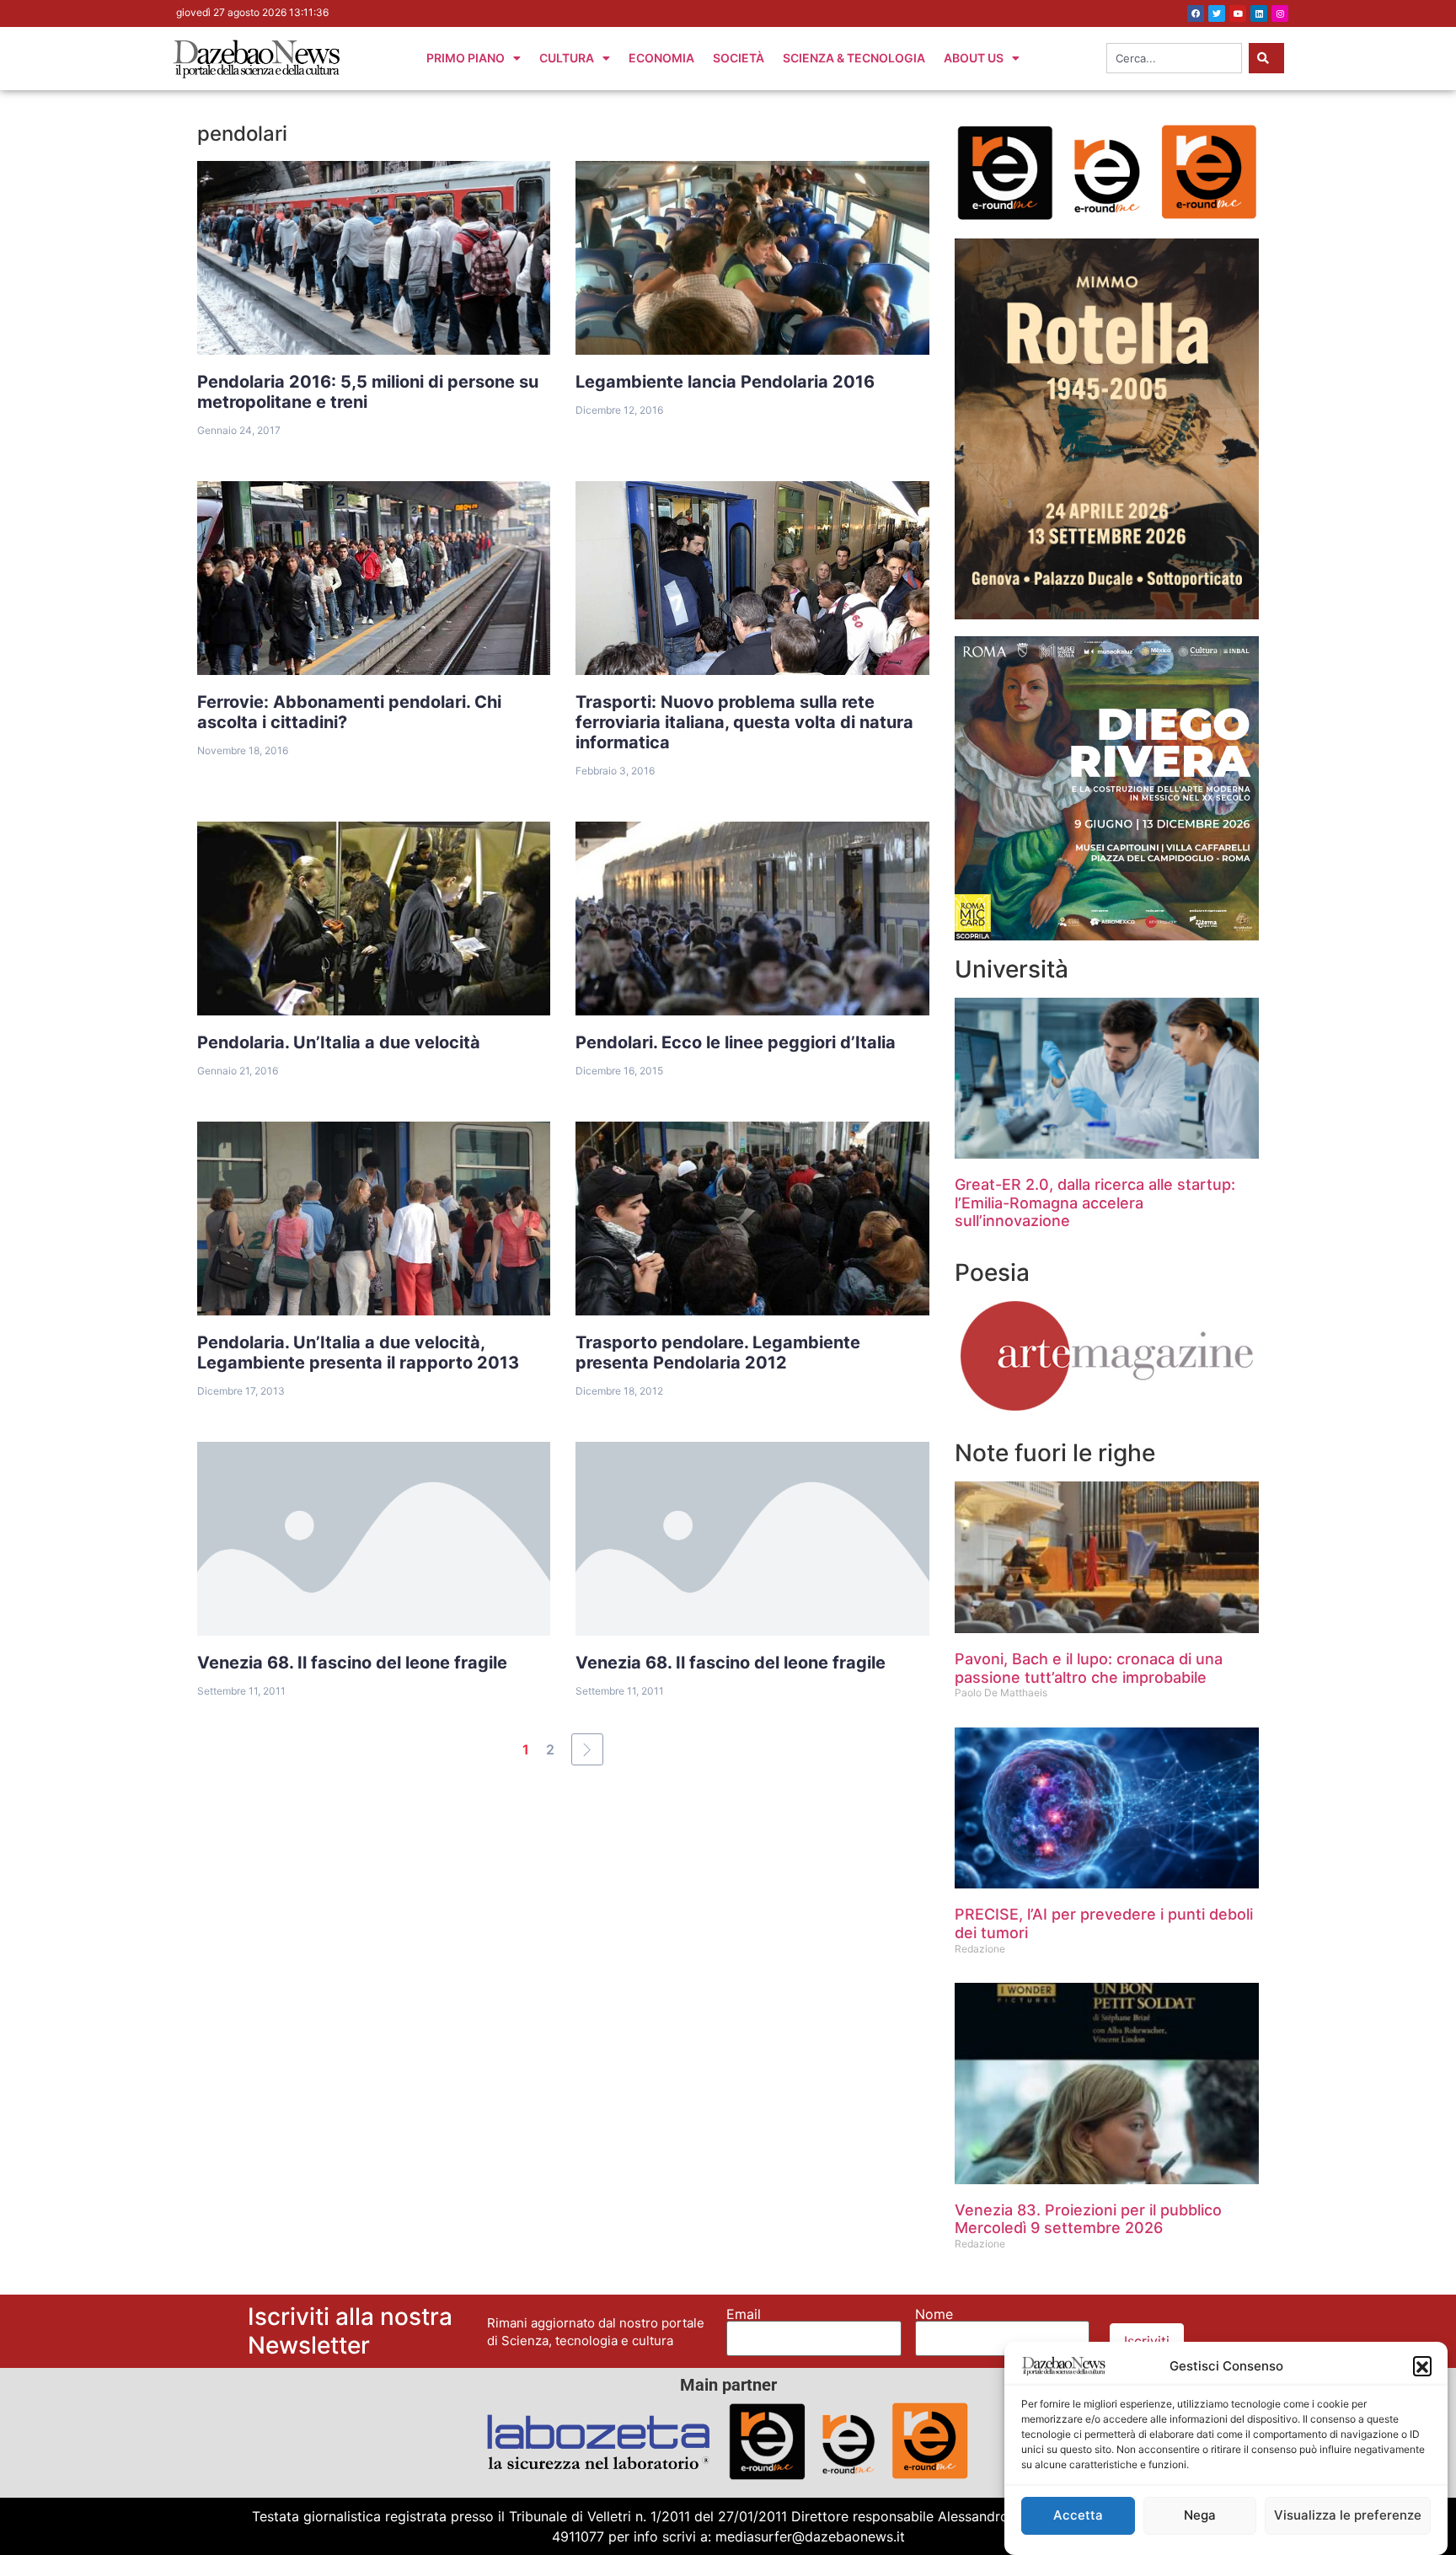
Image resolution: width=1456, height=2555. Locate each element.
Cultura (567, 58)
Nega (1200, 2515)
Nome (934, 2314)
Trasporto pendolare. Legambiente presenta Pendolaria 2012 (718, 1352)
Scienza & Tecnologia (854, 58)
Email (744, 2314)
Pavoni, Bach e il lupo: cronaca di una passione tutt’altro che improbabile (1089, 1668)
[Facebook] (1196, 13)
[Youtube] (1238, 13)
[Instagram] (1280, 13)
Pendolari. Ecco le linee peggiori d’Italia (736, 1042)
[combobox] (1174, 58)
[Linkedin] (1259, 13)
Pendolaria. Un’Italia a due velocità (339, 1042)
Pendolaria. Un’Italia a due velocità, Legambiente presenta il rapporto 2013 (358, 1352)
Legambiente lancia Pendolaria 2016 (725, 382)
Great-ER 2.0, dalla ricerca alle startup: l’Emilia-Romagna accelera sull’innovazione (1095, 1203)
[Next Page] (587, 1749)
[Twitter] (1217, 13)
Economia (661, 58)
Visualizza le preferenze (1348, 2515)
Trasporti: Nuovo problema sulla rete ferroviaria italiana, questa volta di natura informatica (744, 722)
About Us (974, 58)
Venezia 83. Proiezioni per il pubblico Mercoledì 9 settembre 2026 (1088, 2219)
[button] (1422, 2365)
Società (739, 58)
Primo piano (466, 58)
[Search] (1266, 58)
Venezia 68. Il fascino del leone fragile (352, 1663)
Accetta (1078, 2515)
